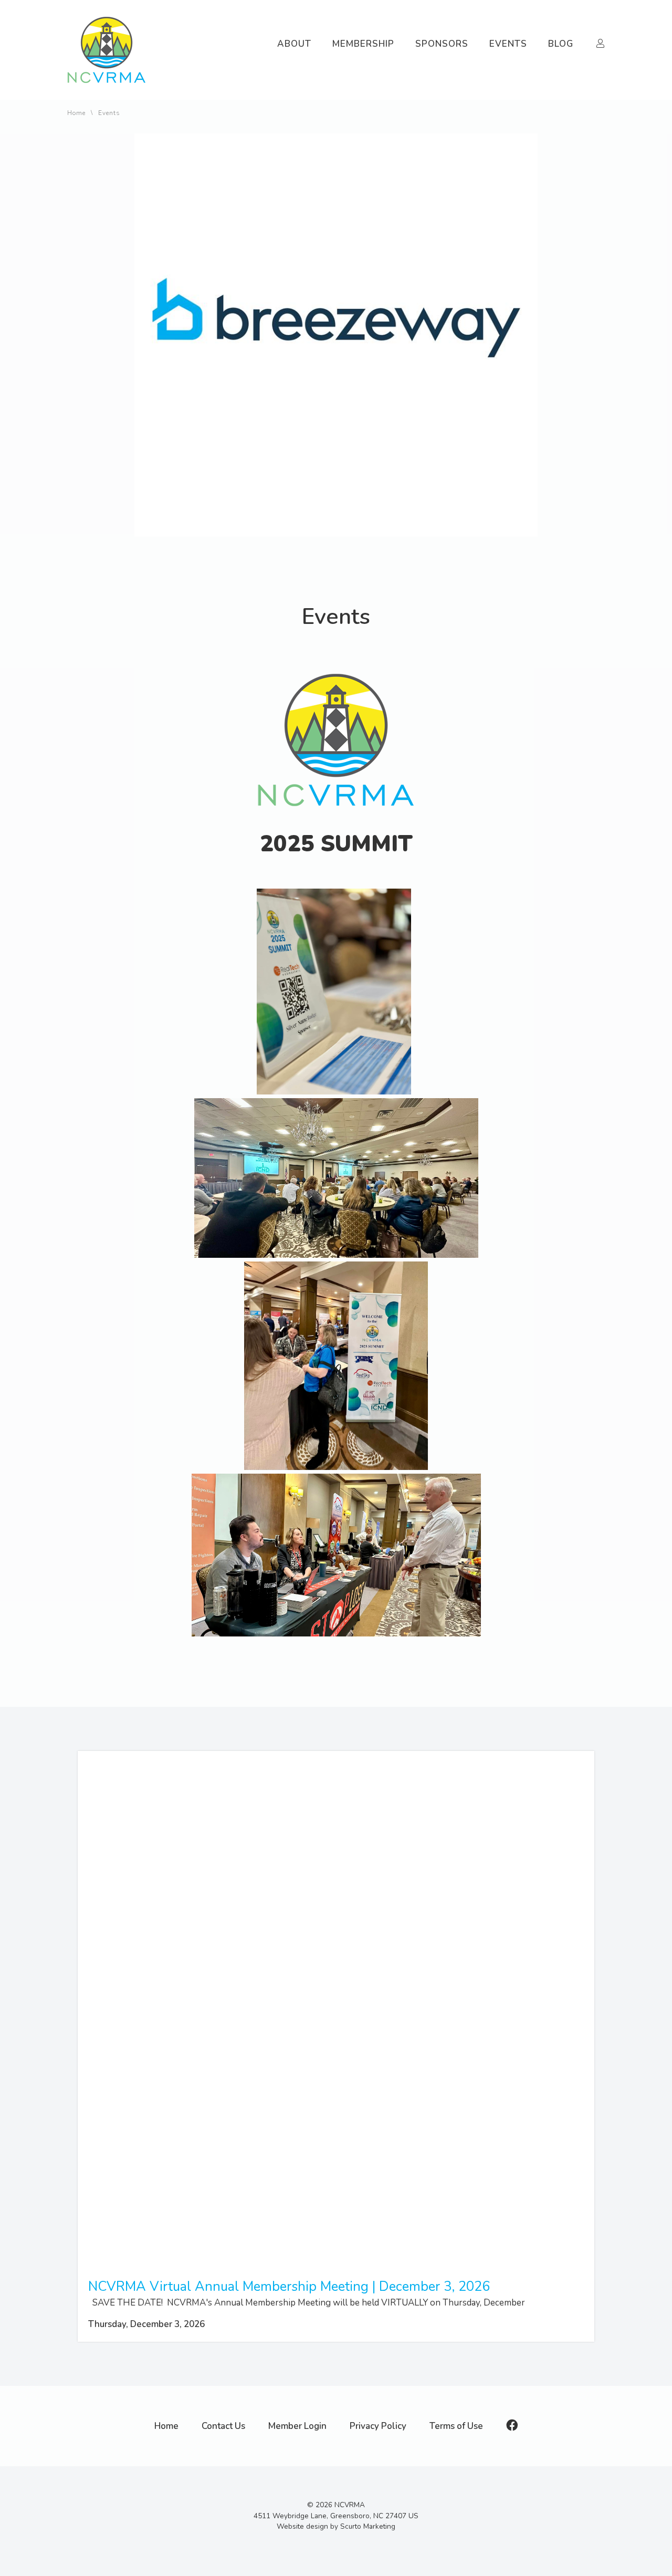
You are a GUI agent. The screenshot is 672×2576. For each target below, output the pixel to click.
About (294, 44)
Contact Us (223, 2426)
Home (76, 113)
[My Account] (601, 44)
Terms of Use (456, 2426)
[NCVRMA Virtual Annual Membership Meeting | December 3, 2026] (336, 2265)
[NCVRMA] (107, 86)
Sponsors (442, 44)
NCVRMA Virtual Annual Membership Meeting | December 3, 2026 (289, 2286)
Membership (363, 44)
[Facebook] (512, 2426)
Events (508, 44)
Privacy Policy (378, 2426)
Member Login (297, 2426)
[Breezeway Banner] (336, 534)
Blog (561, 44)
